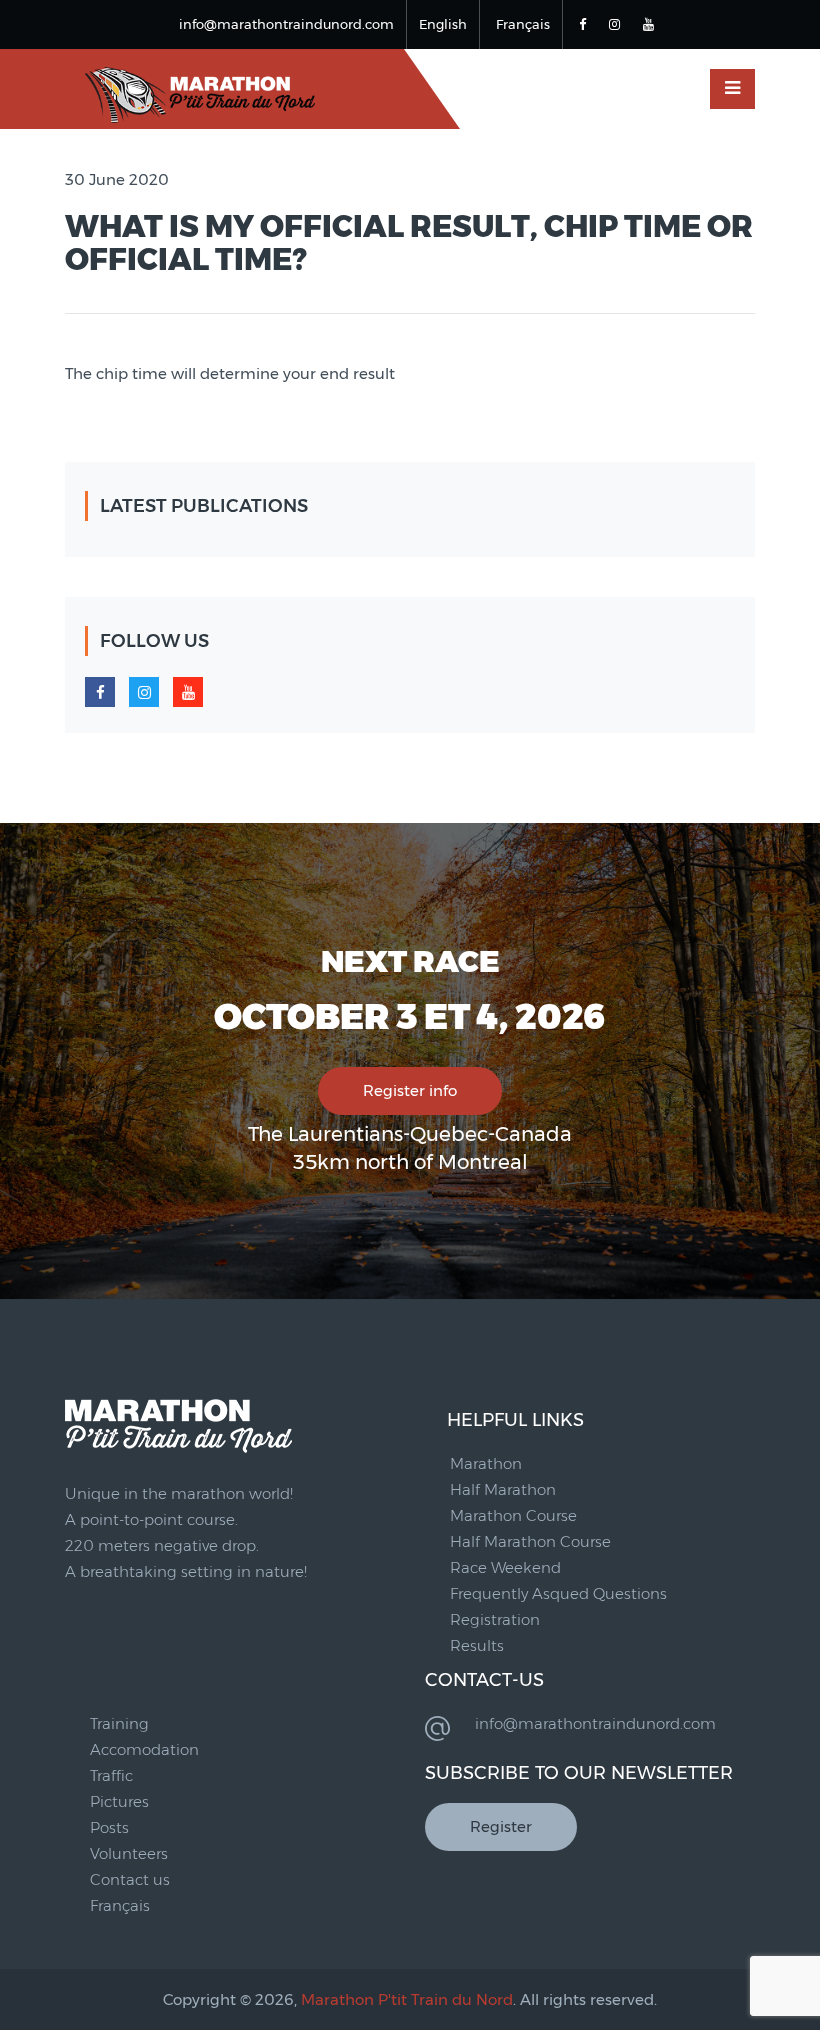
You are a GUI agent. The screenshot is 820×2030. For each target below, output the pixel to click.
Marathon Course (513, 1515)
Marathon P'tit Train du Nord (407, 1999)
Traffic (111, 1775)
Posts (109, 1827)
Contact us (130, 1879)
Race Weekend (505, 1567)
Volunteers (129, 1853)
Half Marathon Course (530, 1541)
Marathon (486, 1463)
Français (523, 24)
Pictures (119, 1801)
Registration (495, 1619)
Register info (410, 1090)
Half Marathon (503, 1489)
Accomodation (144, 1749)
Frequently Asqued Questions (558, 1593)
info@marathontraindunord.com (286, 24)
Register (501, 1826)
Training (119, 1723)
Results (477, 1645)
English (443, 24)
